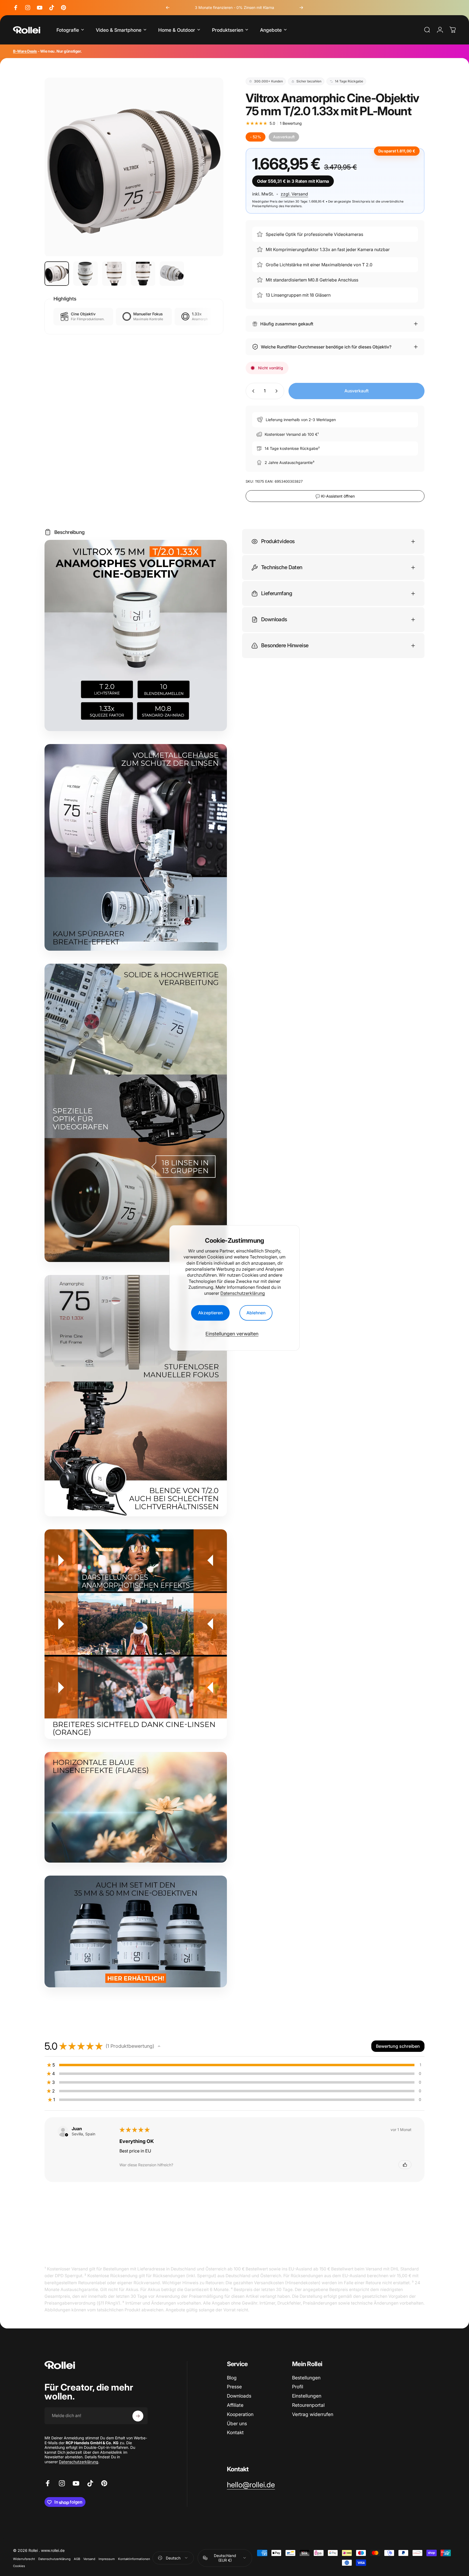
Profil (298, 2387)
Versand (89, 2559)
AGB (77, 2559)
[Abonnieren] (138, 2416)
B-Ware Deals (25, 51)
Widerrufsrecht (24, 2559)
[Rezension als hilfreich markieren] (405, 2165)
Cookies (19, 2566)
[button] (159, 2046)
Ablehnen (256, 1313)
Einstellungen (307, 2396)
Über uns (237, 2423)
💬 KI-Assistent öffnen (335, 496)
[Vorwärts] (301, 8)
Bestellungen (306, 2378)
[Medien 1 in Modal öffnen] (134, 167)
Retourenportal (308, 2405)
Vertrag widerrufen (313, 2414)
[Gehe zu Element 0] (57, 274)
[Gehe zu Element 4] (143, 274)
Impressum (107, 2559)
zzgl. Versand (294, 194)
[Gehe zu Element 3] (114, 274)
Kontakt (235, 2433)
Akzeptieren (210, 1313)
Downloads (239, 2396)
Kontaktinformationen (134, 2559)
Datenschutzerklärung (243, 1293)
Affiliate (235, 2405)
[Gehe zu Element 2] (85, 274)
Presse (234, 2387)
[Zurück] (168, 8)
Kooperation (240, 2414)
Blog (232, 2378)
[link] (251, 2485)
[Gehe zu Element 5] (172, 274)
